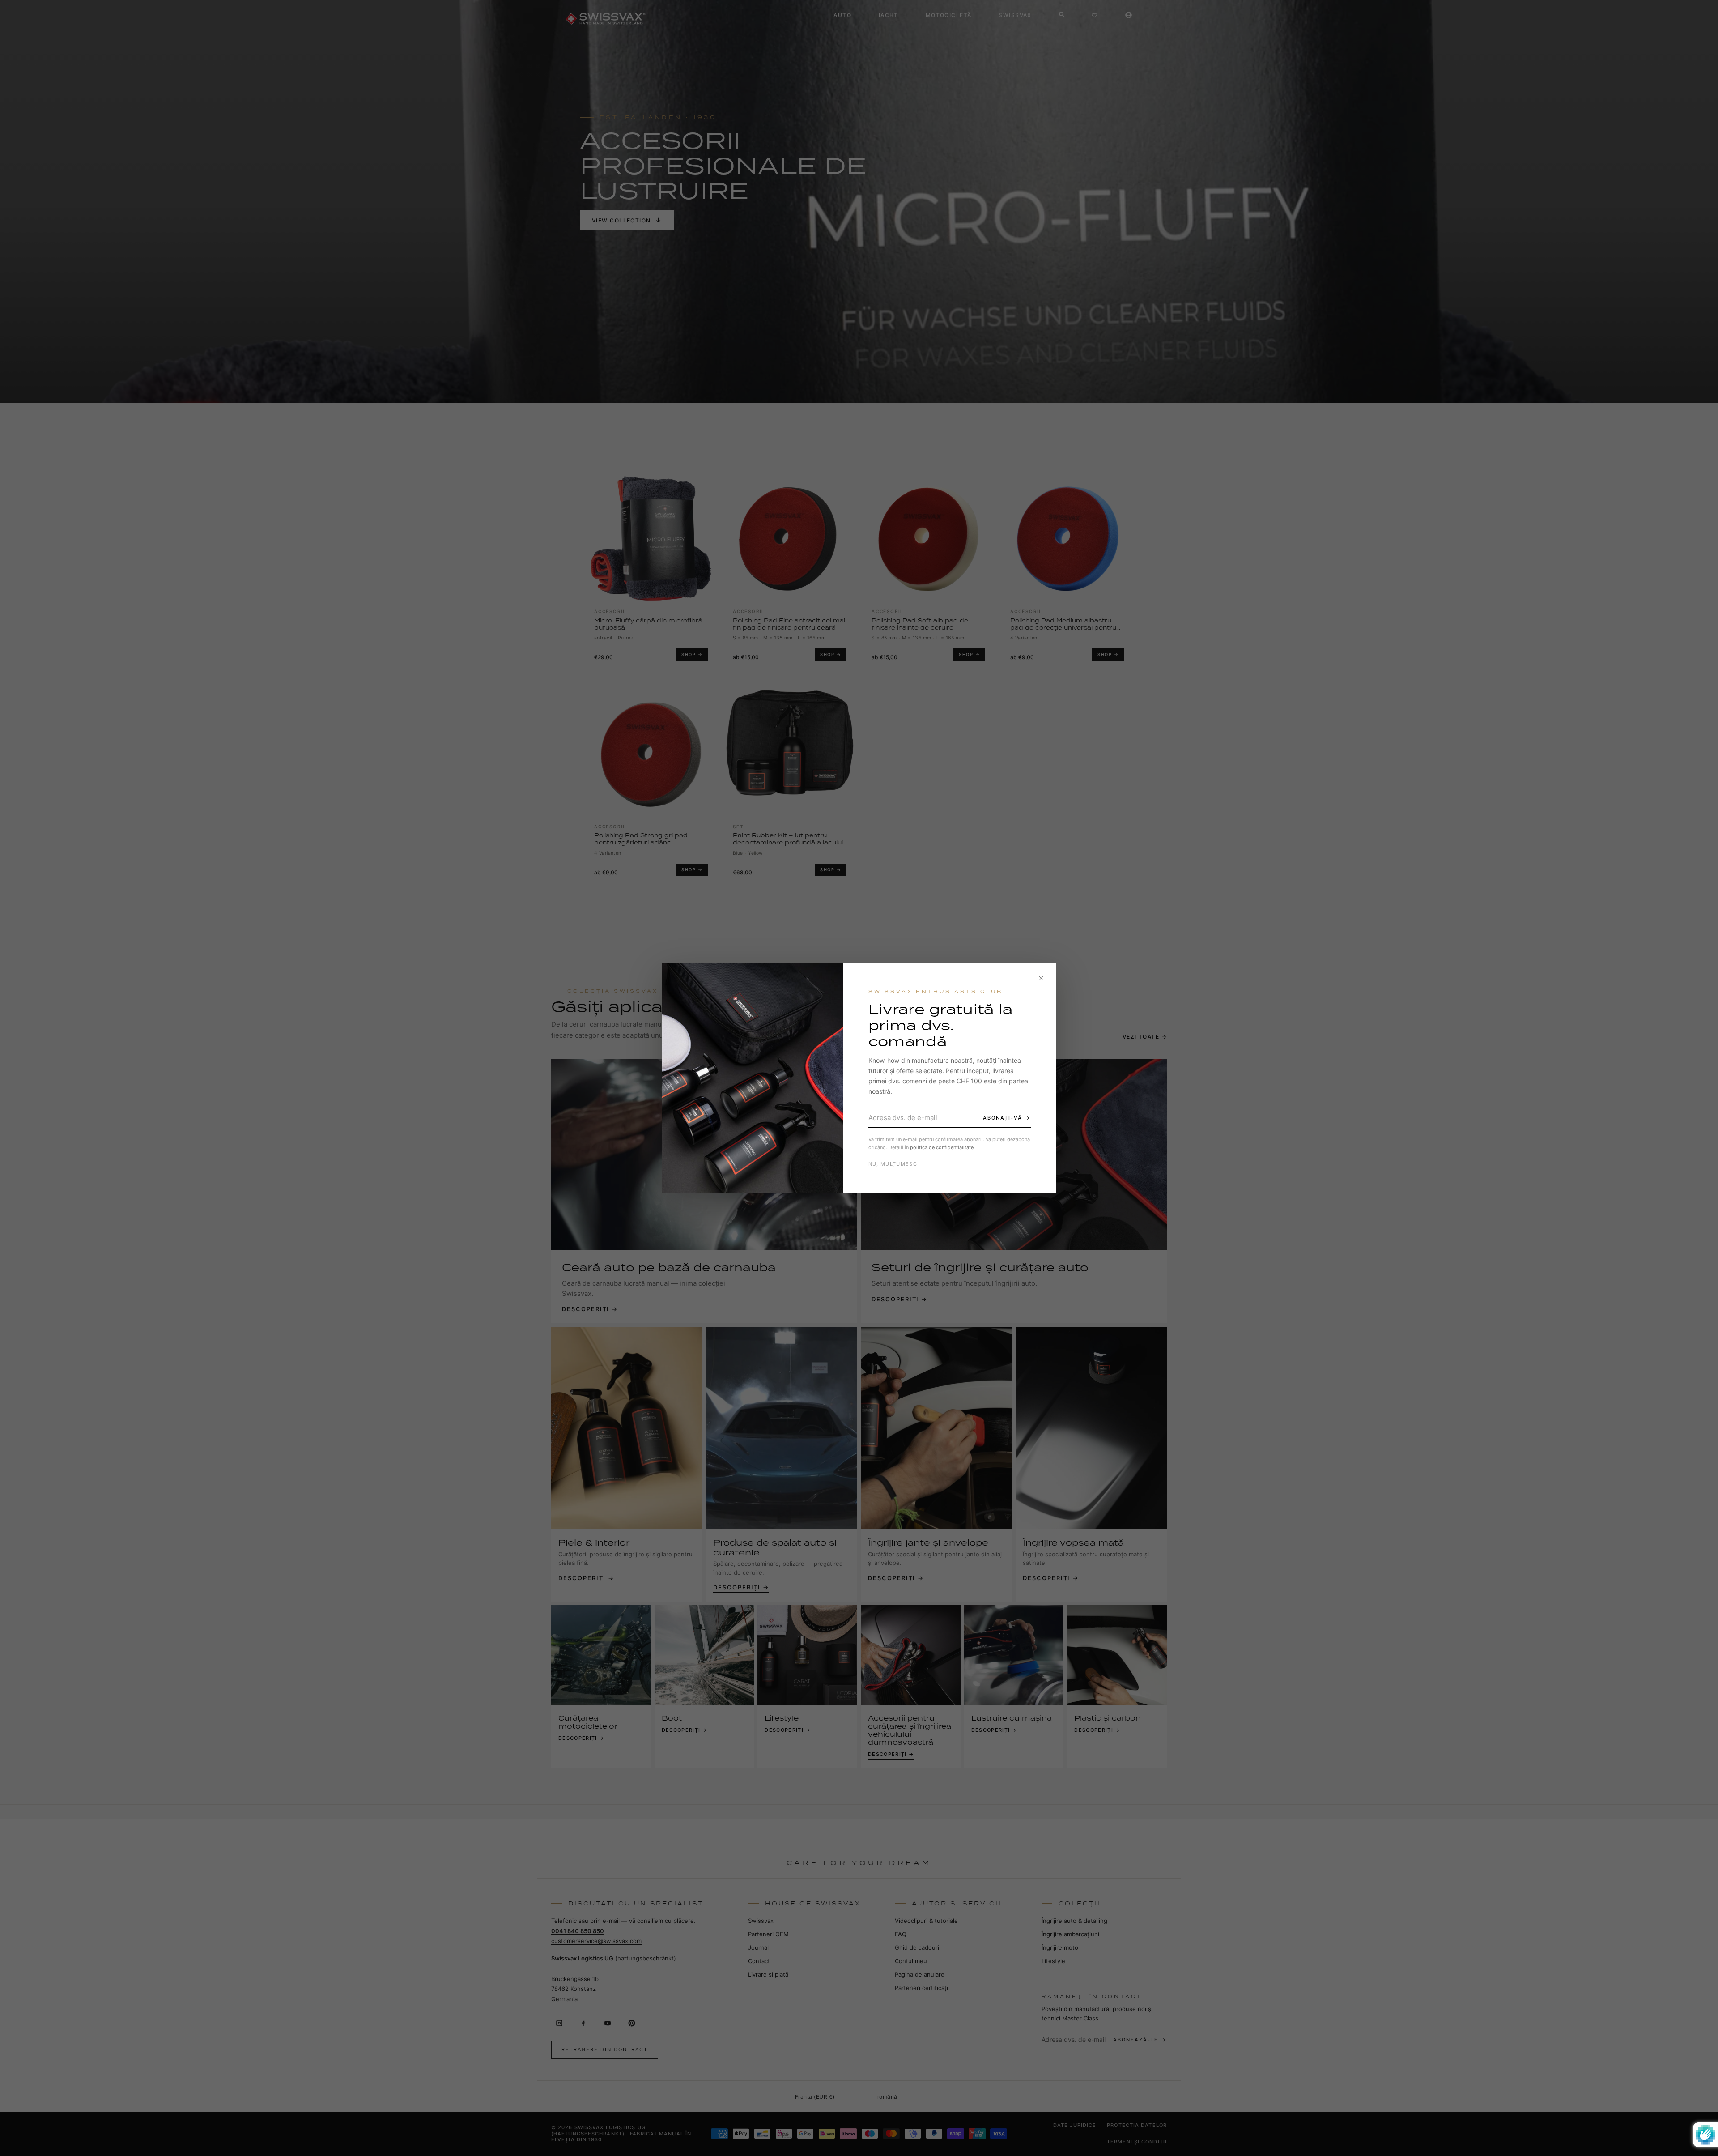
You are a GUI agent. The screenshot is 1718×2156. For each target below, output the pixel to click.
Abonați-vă (1003, 1118)
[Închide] (1041, 978)
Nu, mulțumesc (893, 1164)
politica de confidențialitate (942, 1147)
